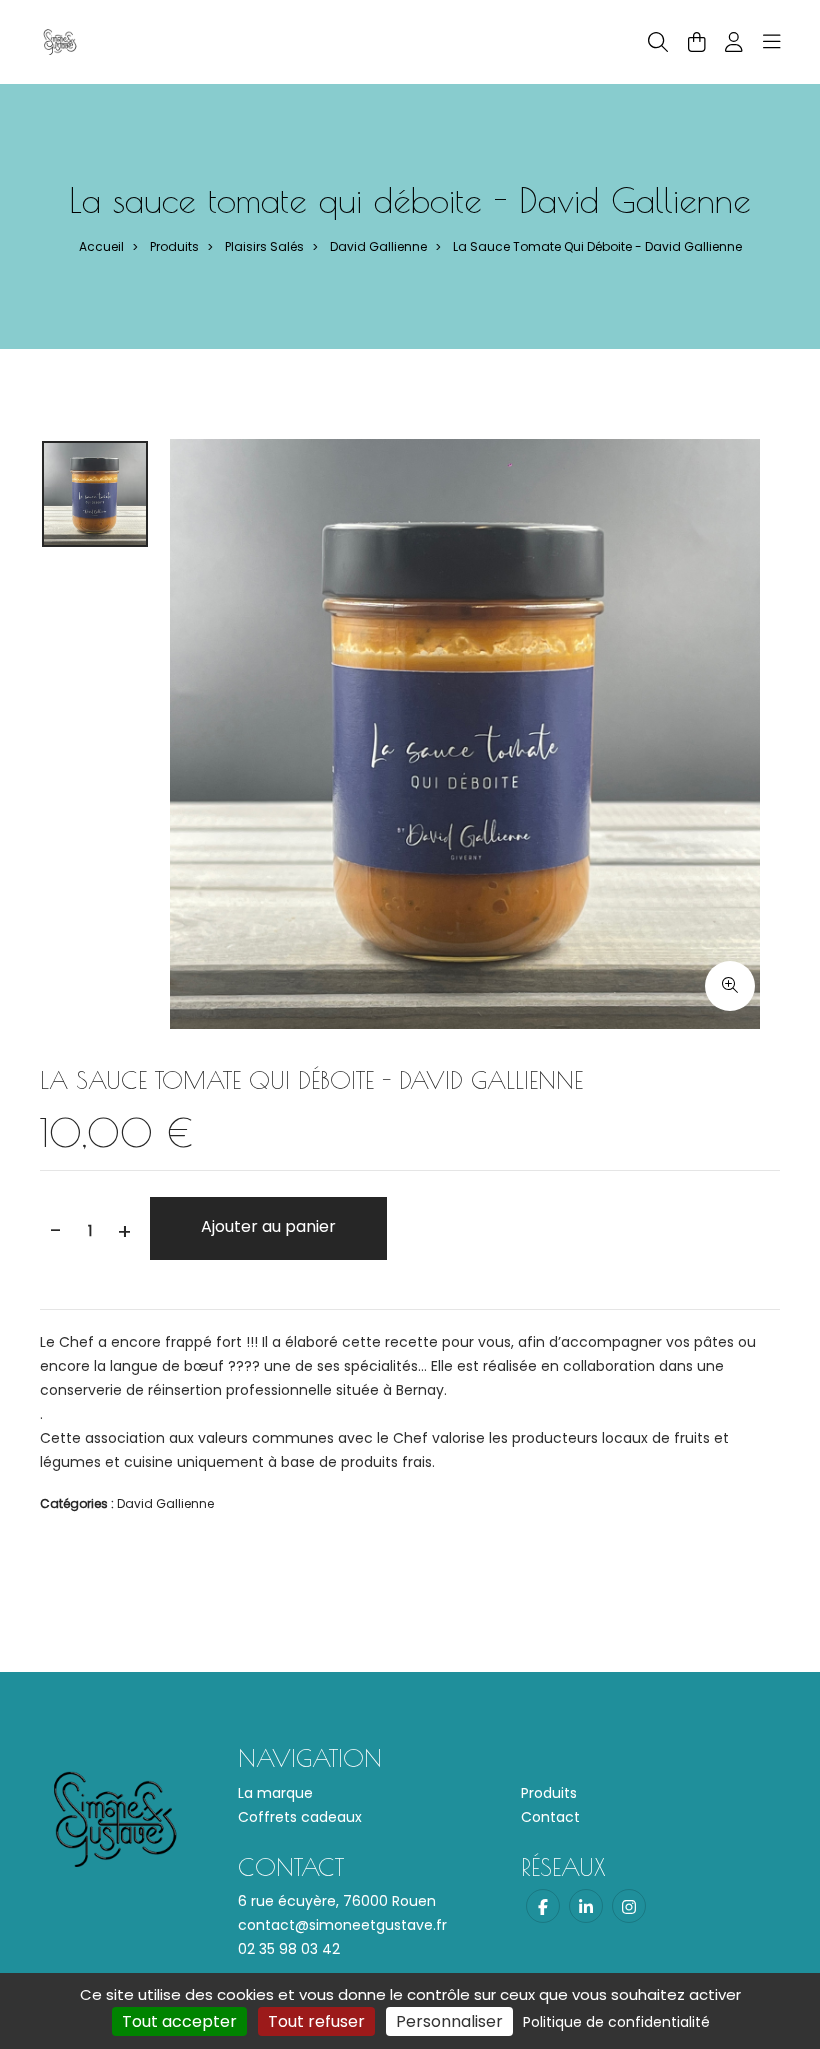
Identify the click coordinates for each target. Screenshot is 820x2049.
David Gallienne (378, 246)
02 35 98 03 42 (289, 1949)
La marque (275, 1793)
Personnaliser (449, 2021)
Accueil (101, 246)
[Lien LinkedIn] (586, 1906)
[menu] (772, 42)
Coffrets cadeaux (300, 1817)
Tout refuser (316, 2021)
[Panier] (697, 42)
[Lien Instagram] (629, 1906)
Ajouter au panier (268, 1226)
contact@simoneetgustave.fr (342, 1925)
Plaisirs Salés (264, 246)
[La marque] (60, 41)
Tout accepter (179, 2021)
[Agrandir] (730, 986)
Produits (174, 246)
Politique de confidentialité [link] (616, 2022)
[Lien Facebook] (543, 1906)
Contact (550, 1817)
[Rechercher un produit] (658, 42)
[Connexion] (734, 42)
